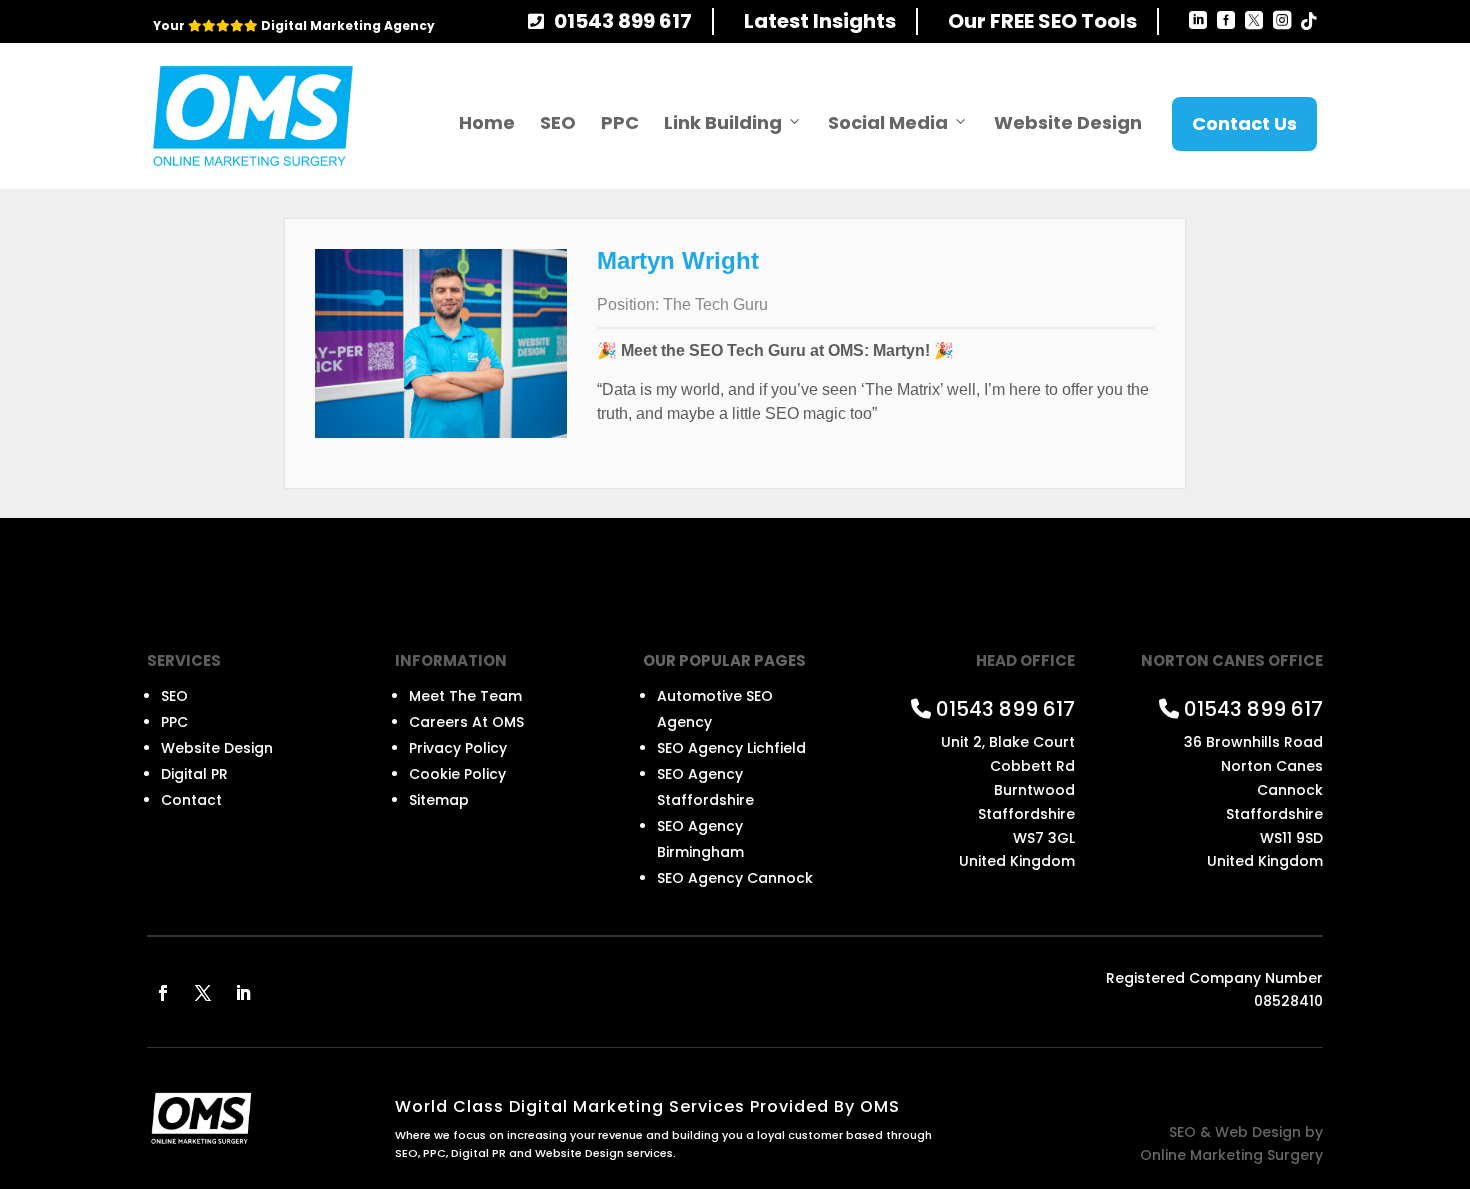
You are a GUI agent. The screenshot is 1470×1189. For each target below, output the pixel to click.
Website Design (1068, 122)
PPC (620, 122)
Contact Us (1244, 123)
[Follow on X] (203, 993)
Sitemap (439, 800)
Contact (191, 800)
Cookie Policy (457, 774)
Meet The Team (465, 696)
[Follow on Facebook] (163, 993)
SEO (558, 122)
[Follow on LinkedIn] (243, 993)
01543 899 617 (623, 21)
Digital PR (194, 774)
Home (487, 122)
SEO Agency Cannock (735, 878)
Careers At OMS (466, 722)
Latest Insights (820, 21)
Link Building (723, 122)
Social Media (888, 122)
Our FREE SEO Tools (1042, 21)
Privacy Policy (458, 748)
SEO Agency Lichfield (731, 748)
